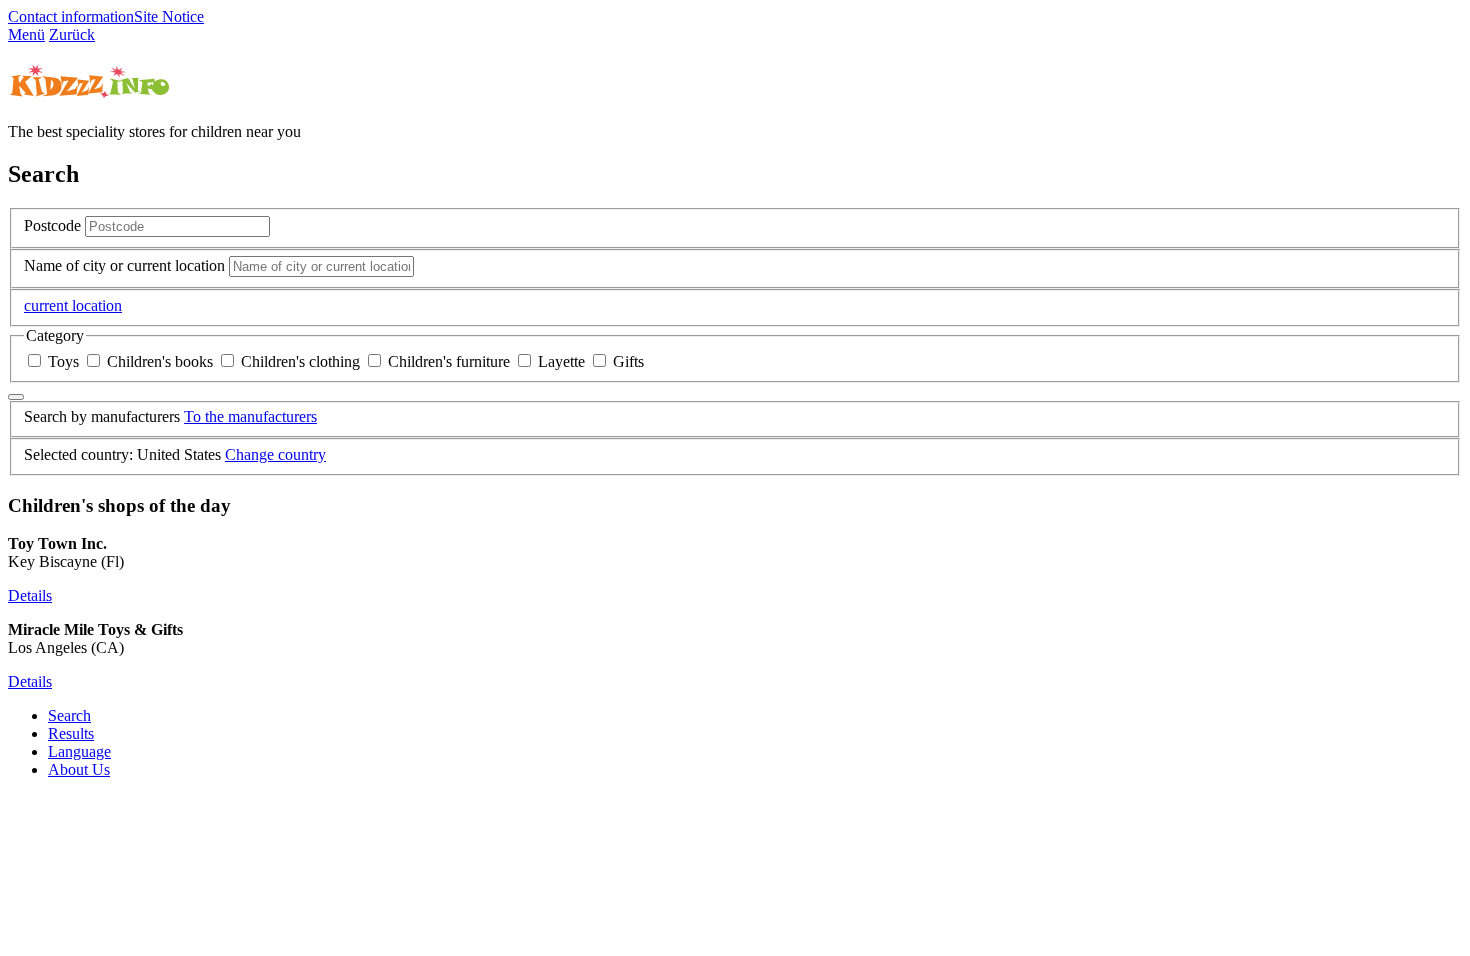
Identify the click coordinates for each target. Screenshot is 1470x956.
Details (30, 595)
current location (73, 305)
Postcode (52, 225)
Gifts (626, 361)
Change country (275, 454)
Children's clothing (300, 361)
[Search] (16, 397)
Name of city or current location (124, 265)
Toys (63, 361)
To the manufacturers (250, 416)
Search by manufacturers (102, 416)
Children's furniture (449, 361)
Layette (561, 361)
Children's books (160, 361)
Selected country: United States (122, 454)
